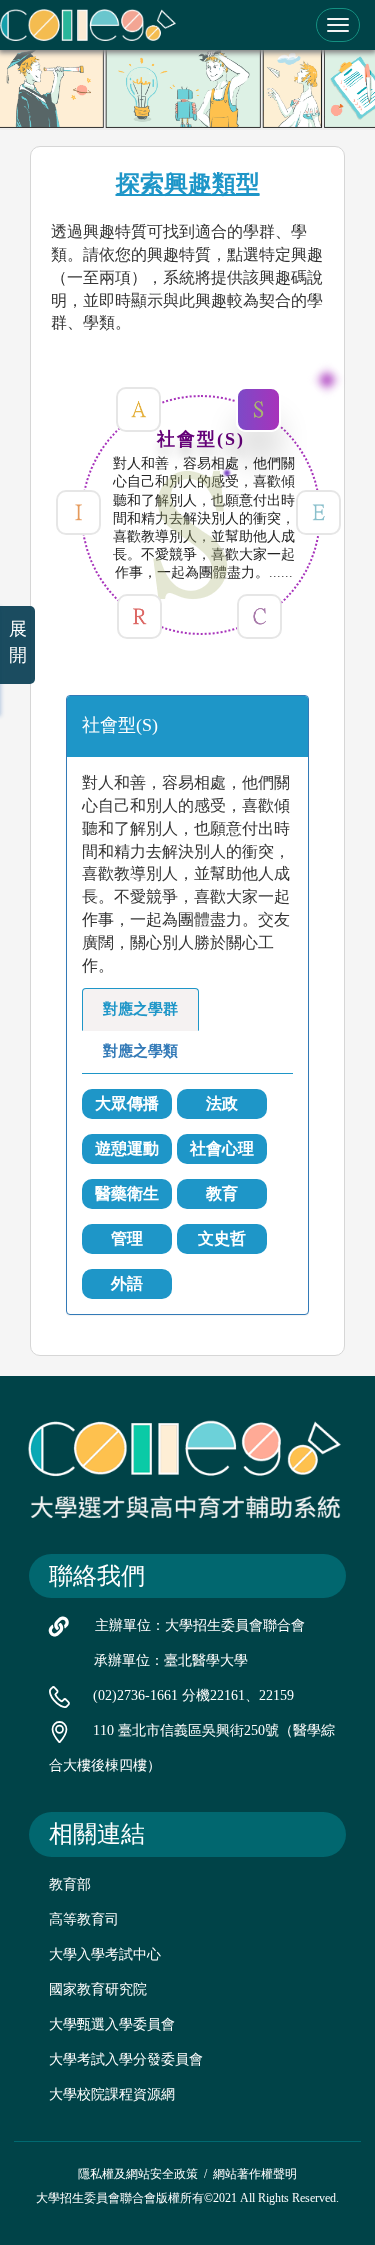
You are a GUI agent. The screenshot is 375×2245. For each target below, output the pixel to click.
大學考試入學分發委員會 (126, 2059)
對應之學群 (140, 1009)
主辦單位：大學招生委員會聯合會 (200, 1625)
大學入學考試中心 (105, 1954)
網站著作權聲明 (255, 2174)
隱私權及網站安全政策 (138, 2174)
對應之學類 (140, 1051)
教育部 (70, 1884)
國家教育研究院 (98, 1989)
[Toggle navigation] (338, 25)
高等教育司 (84, 1919)
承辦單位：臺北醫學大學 (171, 1660)
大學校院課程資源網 (112, 2094)
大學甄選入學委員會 (112, 2024)
